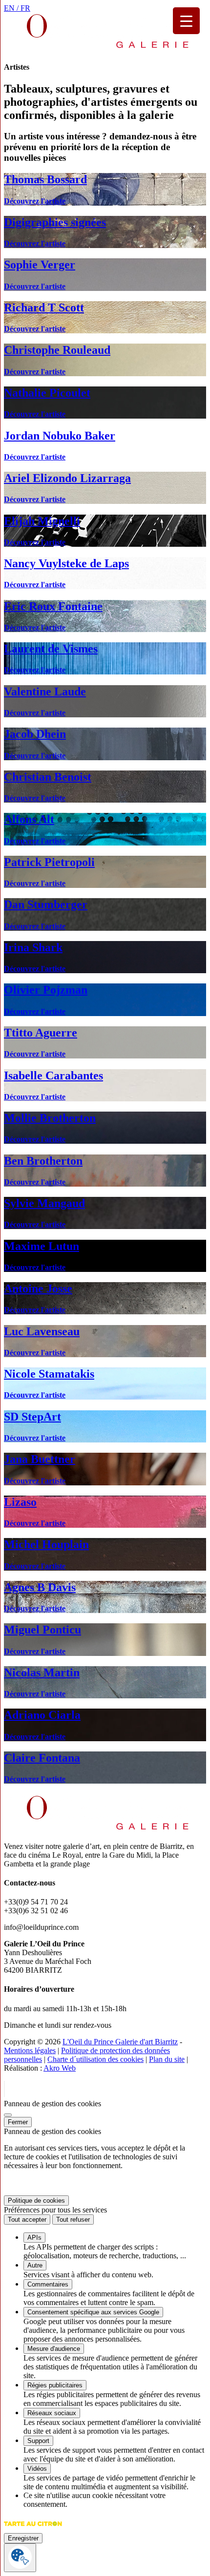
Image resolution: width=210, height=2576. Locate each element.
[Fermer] (8, 2115)
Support (38, 2441)
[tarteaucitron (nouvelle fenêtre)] (33, 2528)
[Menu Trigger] (186, 21)
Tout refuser (73, 2220)
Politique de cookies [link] (36, 2201)
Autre (35, 2265)
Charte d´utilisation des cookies (95, 2059)
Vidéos (37, 2469)
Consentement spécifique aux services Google (93, 2312)
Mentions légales (30, 2050)
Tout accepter (27, 2220)
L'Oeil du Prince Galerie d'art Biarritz (120, 2042)
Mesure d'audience (54, 2349)
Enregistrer (23, 2538)
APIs (34, 2238)
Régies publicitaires (55, 2385)
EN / (12, 8)
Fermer (18, 2122)
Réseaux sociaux (52, 2413)
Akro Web (60, 2068)
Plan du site (167, 2059)
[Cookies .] (20, 2558)
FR (25, 8)
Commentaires (48, 2284)
